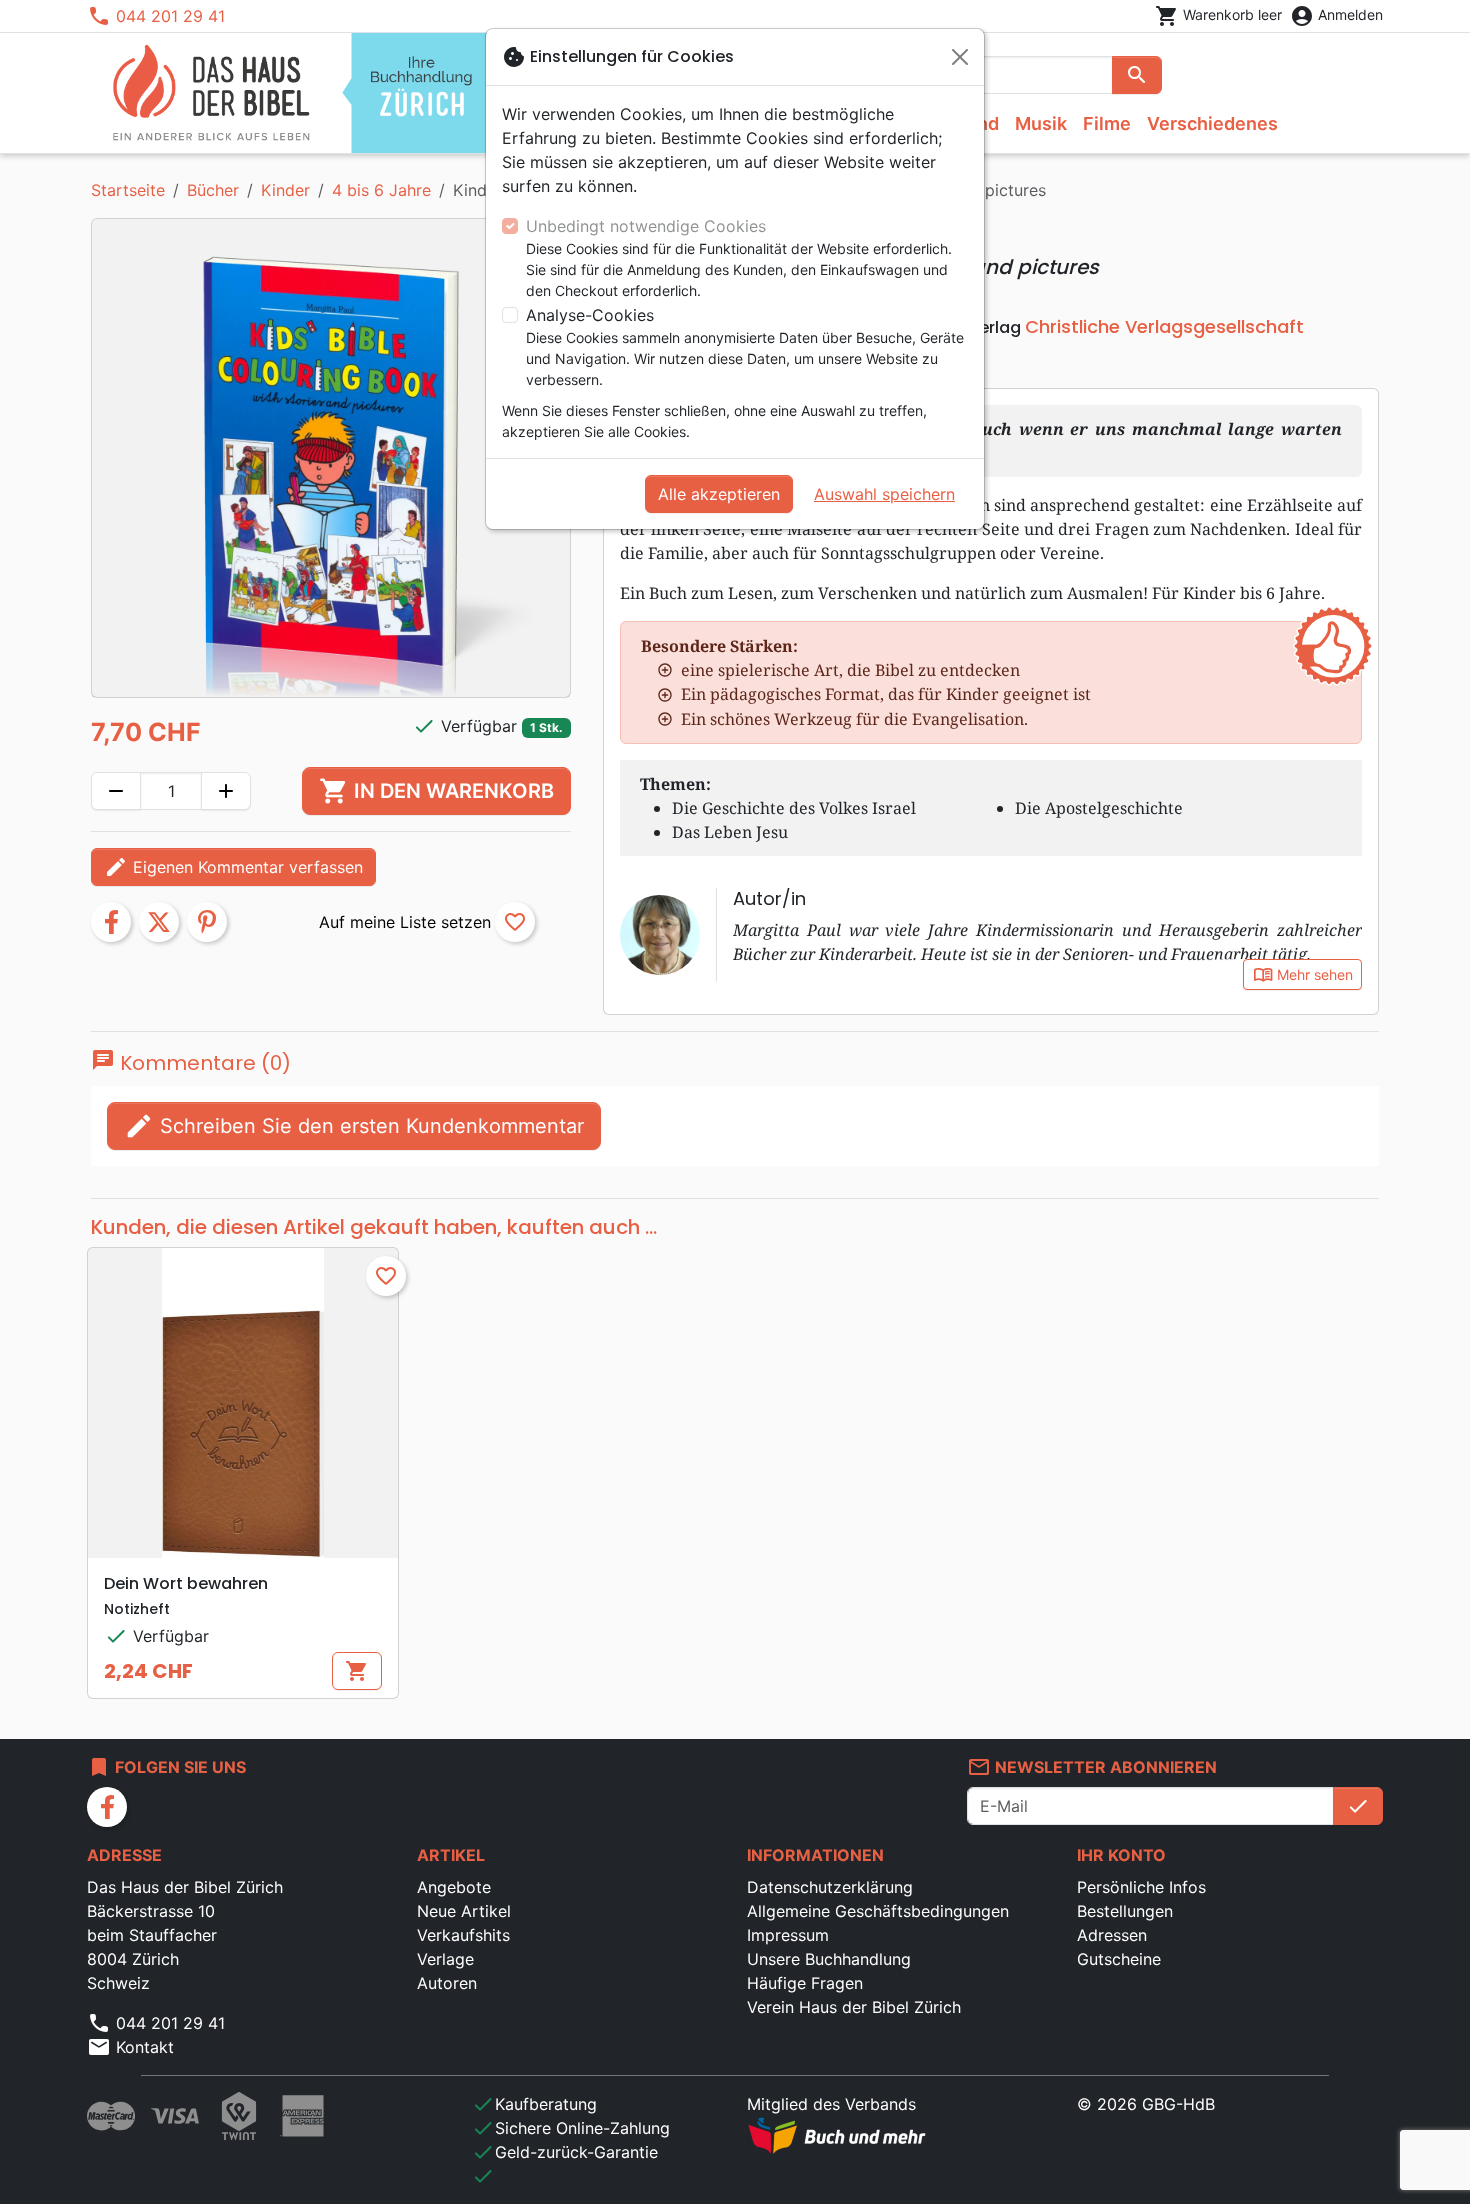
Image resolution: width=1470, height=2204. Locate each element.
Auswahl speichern (884, 494)
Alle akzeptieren (719, 494)
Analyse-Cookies (590, 315)
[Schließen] (960, 57)
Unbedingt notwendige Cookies (646, 226)
